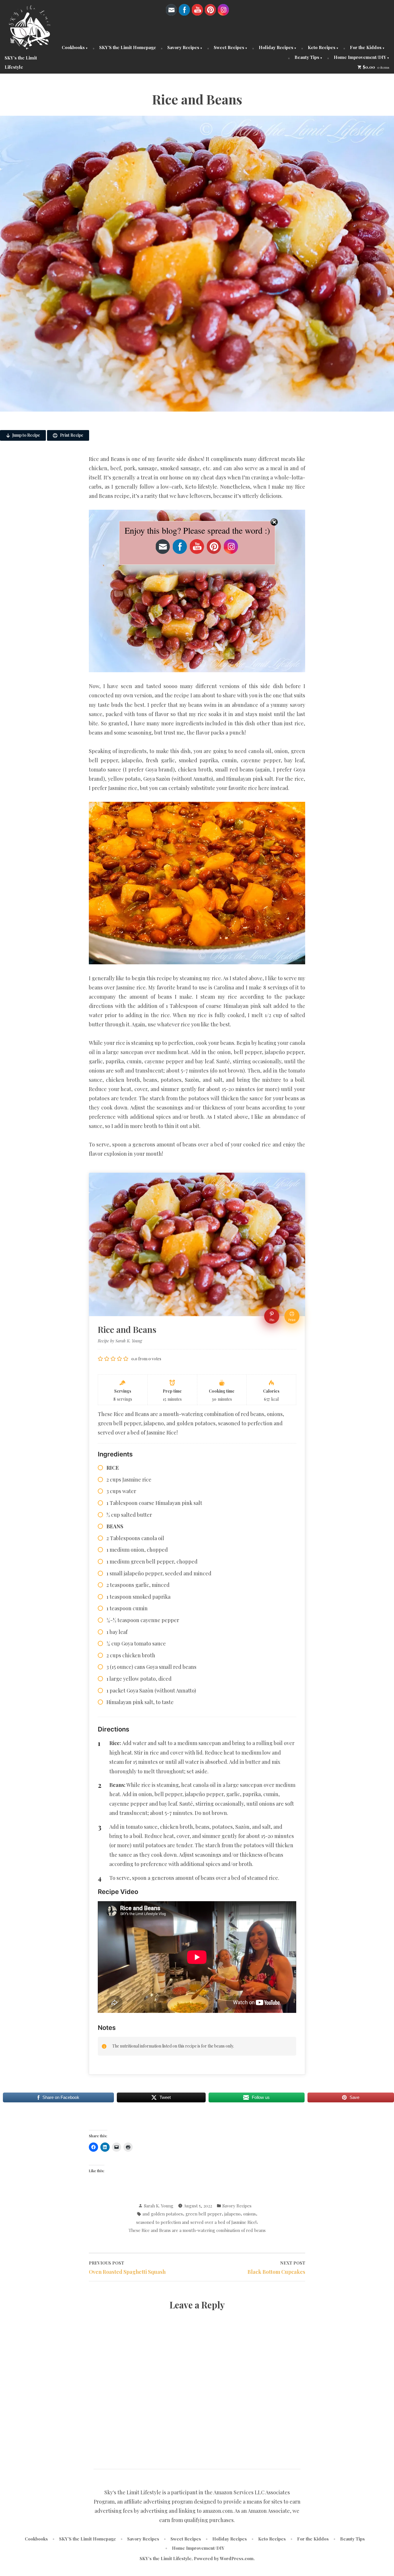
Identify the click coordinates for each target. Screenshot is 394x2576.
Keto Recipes (322, 47)
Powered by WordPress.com (224, 2558)
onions (249, 2214)
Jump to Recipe (26, 435)
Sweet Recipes (229, 47)
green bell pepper (204, 2214)
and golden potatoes (163, 2214)
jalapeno (232, 2214)
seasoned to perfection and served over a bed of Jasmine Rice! (196, 2222)
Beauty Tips (307, 57)
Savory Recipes (183, 47)
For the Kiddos (366, 47)
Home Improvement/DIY (360, 57)
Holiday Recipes (276, 47)
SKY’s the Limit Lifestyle (166, 2558)
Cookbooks (73, 47)
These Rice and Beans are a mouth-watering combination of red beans (197, 2230)
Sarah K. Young (159, 2206)
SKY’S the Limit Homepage (128, 47)
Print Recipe (71, 435)
